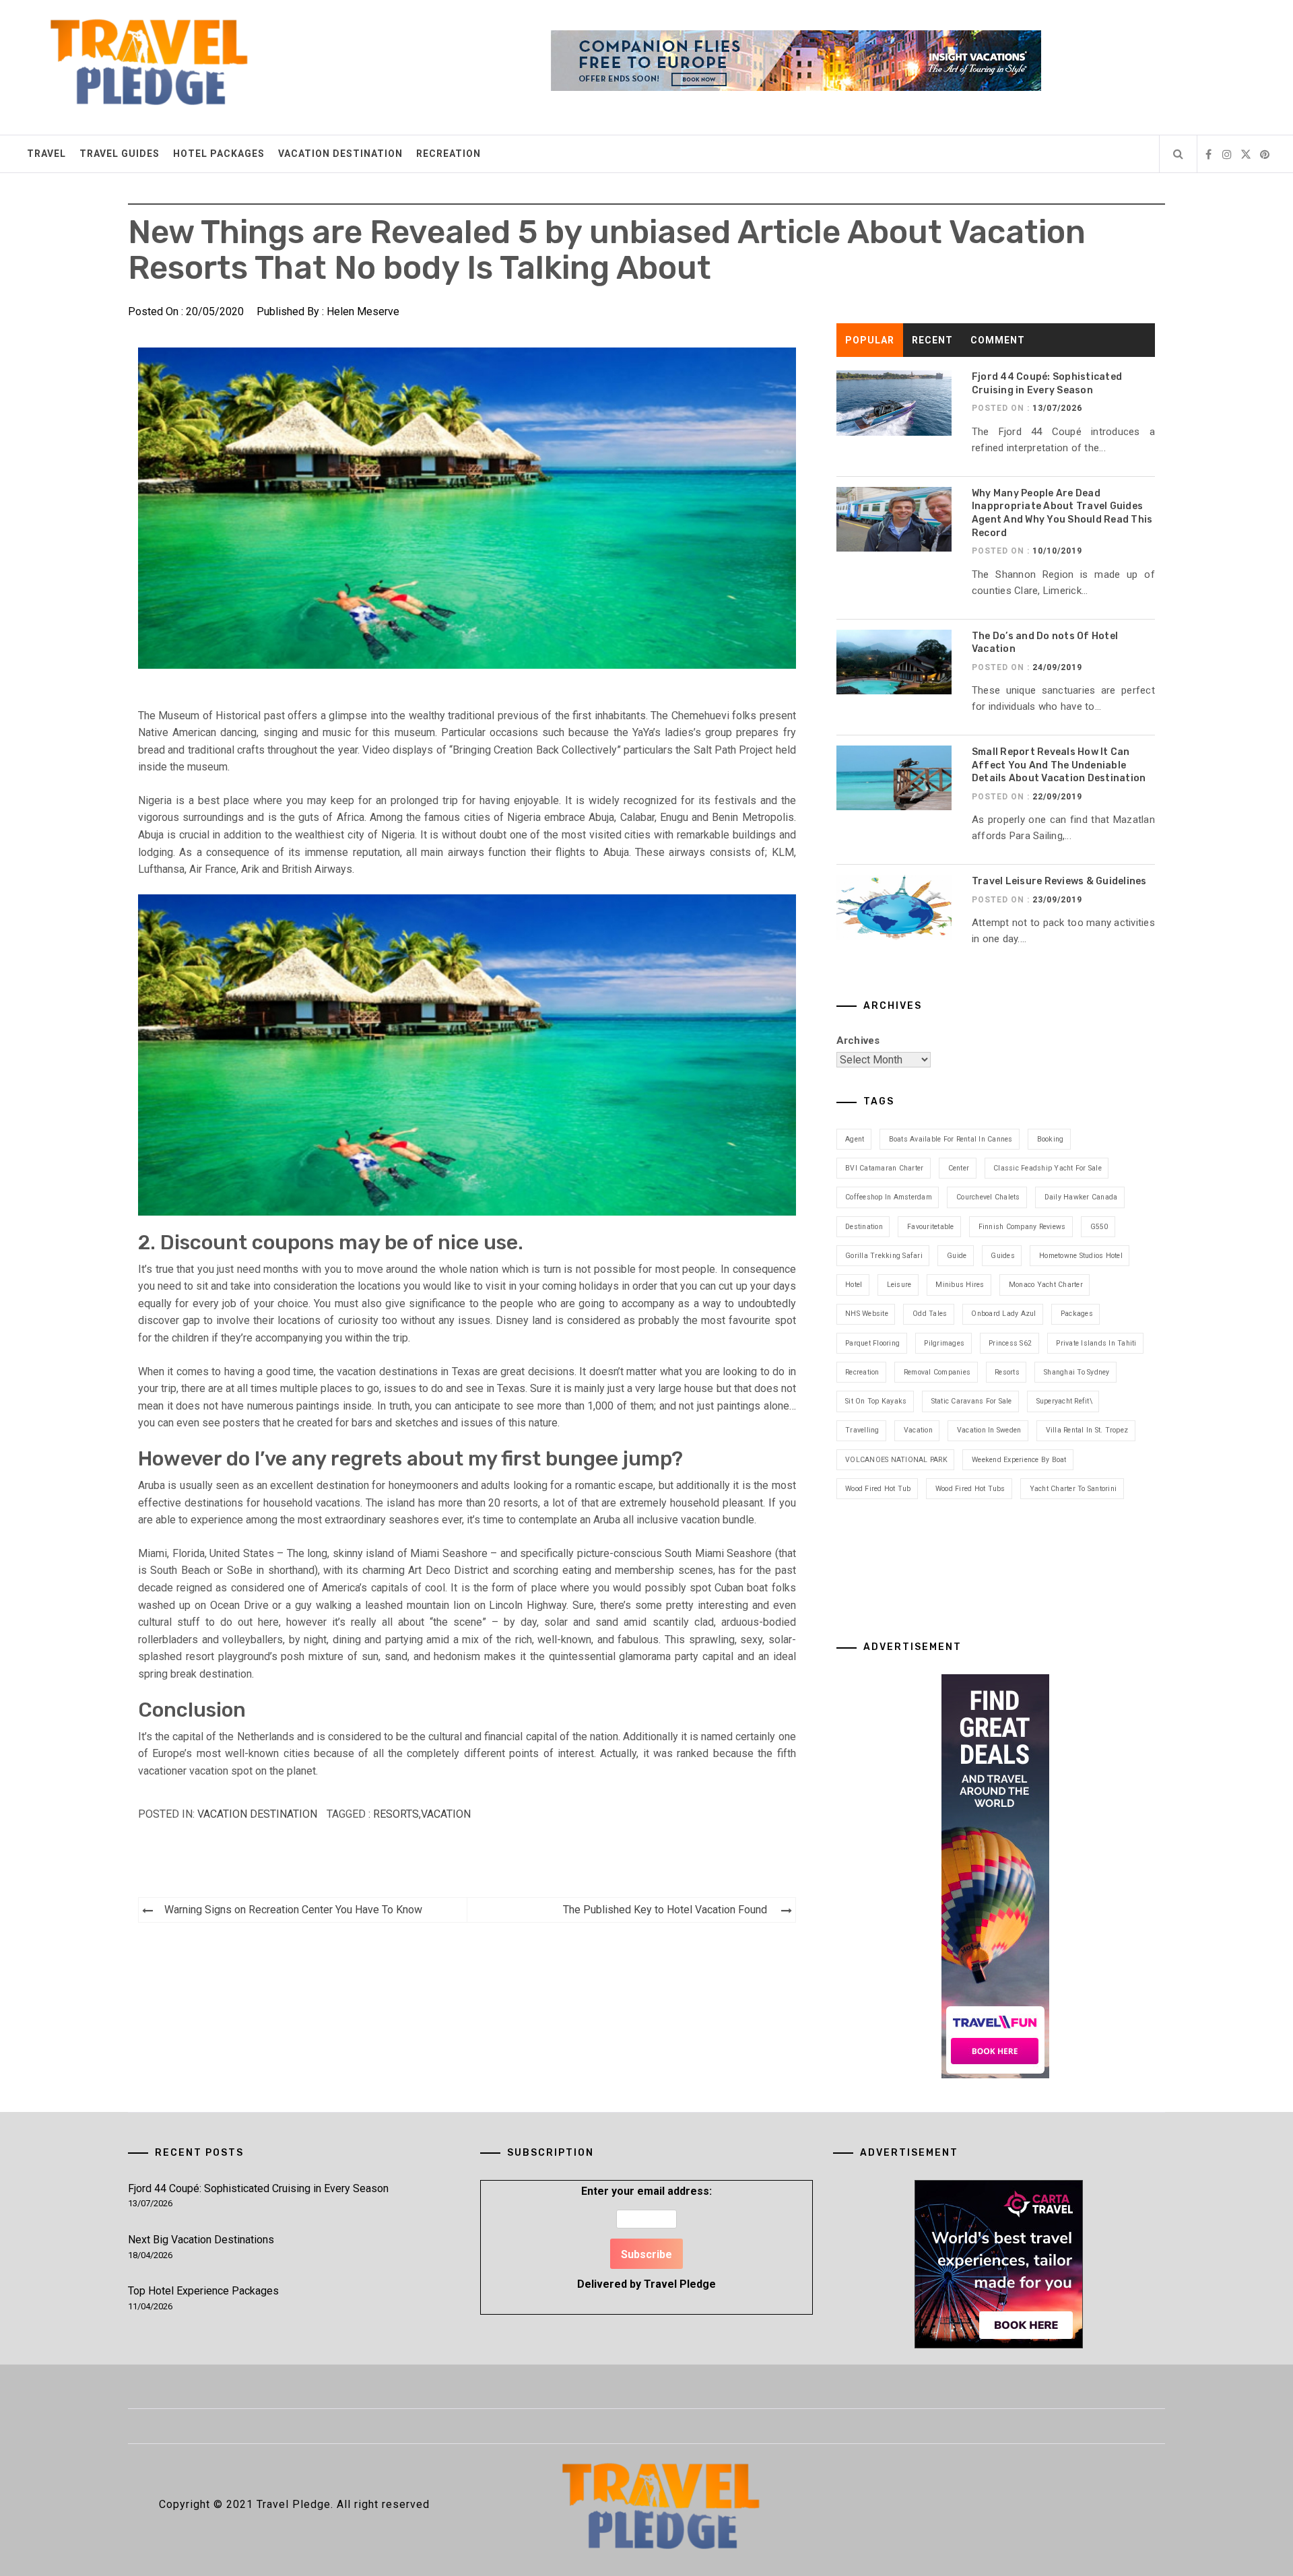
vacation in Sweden (989, 1430)
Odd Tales (930, 1314)
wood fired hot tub (878, 1489)
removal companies (937, 1372)
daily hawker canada (1081, 1197)
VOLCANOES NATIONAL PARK (896, 1460)
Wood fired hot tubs (970, 1489)
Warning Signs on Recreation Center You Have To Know (293, 1910)
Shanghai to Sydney (1077, 1372)
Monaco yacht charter (1046, 1285)
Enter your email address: (646, 2238)
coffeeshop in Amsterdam (889, 1197)
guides (1003, 1256)
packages (1077, 1314)
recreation (862, 1372)
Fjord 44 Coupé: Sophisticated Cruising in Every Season (258, 2188)
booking (1051, 1139)
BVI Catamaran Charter (884, 1168)
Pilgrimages (944, 1343)
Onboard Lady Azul (1003, 1314)
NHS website (867, 1314)
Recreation (449, 154)
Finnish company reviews (1022, 1227)
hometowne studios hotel (1081, 1256)
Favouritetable (931, 1227)
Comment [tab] (998, 340)
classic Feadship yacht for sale (1048, 1168)
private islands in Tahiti (1096, 1343)
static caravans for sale (972, 1401)
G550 (1099, 1227)
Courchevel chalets (988, 1197)
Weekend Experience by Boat (1019, 1460)
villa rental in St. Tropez (1087, 1430)
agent (855, 1139)
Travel (46, 154)
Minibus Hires (960, 1285)
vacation (446, 1814)
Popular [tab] (870, 340)
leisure (899, 1285)
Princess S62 (1010, 1343)
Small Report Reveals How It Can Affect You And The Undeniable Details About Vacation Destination (1059, 765)
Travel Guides (120, 154)
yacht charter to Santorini (1073, 1489)
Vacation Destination (340, 154)
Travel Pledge (680, 2284)
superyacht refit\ (1064, 1401)
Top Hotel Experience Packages (203, 2291)
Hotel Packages (219, 154)
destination (864, 1227)
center (959, 1168)
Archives (858, 1041)
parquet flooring (872, 1343)
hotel (854, 1285)
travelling (862, 1430)
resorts (396, 1814)
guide (957, 1256)
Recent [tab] (932, 340)
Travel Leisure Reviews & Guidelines (1059, 881)
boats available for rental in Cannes (951, 1139)
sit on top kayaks (876, 1401)
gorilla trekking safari (884, 1256)
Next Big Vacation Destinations (201, 2240)
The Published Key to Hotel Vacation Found (665, 1910)
